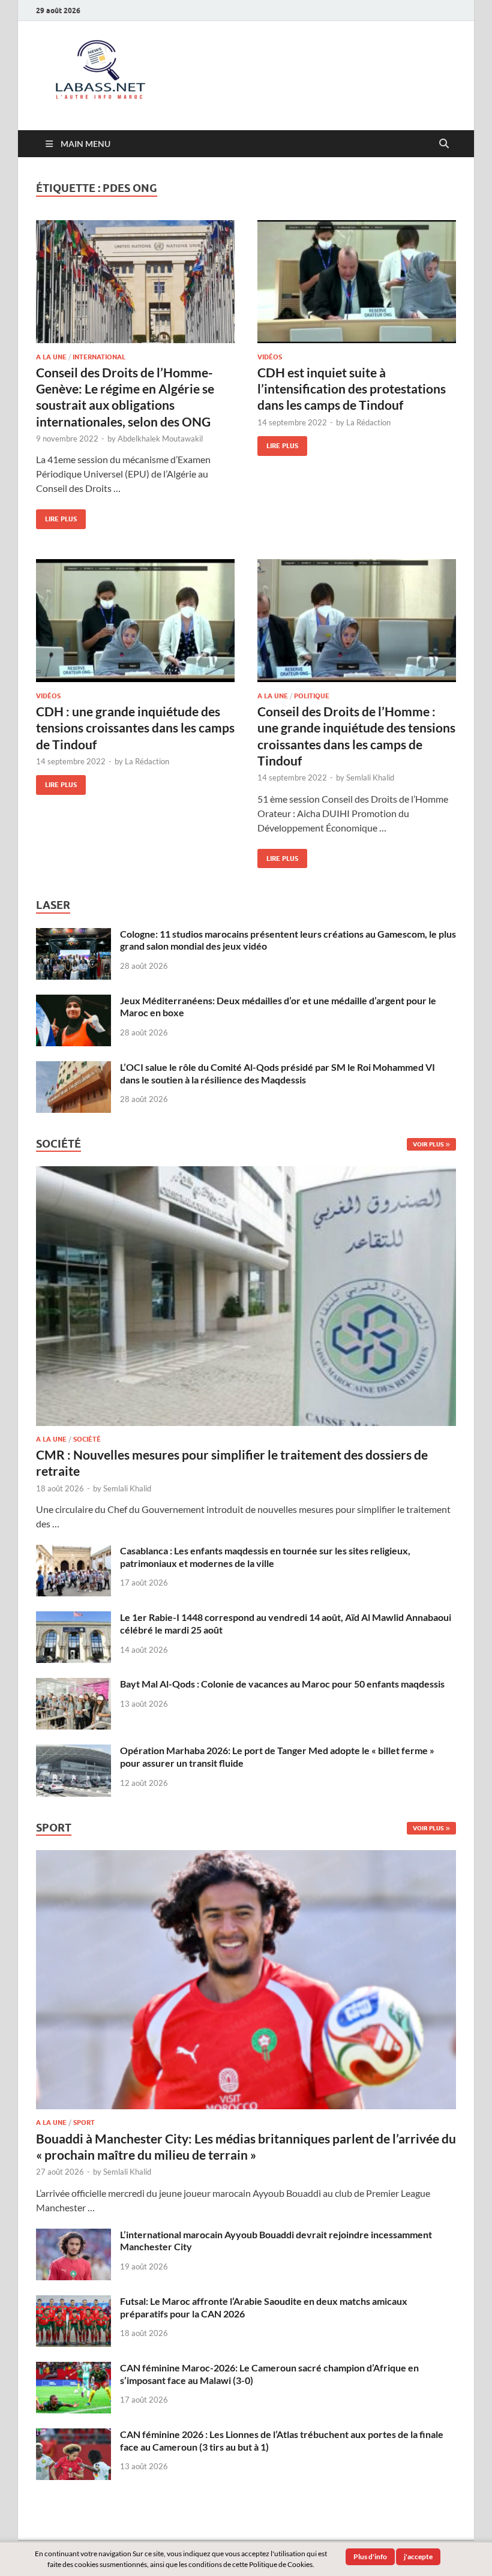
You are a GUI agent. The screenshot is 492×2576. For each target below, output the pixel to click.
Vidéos (270, 357)
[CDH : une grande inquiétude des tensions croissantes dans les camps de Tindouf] (135, 621)
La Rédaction (368, 422)
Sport (84, 2122)
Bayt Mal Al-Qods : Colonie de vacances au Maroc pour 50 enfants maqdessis (282, 1684)
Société (87, 1439)
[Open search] (444, 144)
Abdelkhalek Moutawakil (160, 439)
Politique (312, 696)
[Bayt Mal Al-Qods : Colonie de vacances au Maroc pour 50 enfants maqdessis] (73, 1685)
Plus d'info (370, 2557)
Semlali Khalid (370, 777)
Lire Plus (56, 516)
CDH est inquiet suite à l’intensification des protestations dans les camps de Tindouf (352, 389)
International (99, 357)
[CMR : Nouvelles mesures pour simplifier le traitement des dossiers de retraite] (246, 1173)
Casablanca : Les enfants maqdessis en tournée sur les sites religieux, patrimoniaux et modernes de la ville (265, 1557)
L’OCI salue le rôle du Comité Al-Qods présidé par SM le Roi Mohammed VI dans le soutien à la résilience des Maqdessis (277, 1073)
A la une (51, 357)
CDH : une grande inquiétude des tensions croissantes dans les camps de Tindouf (135, 728)
